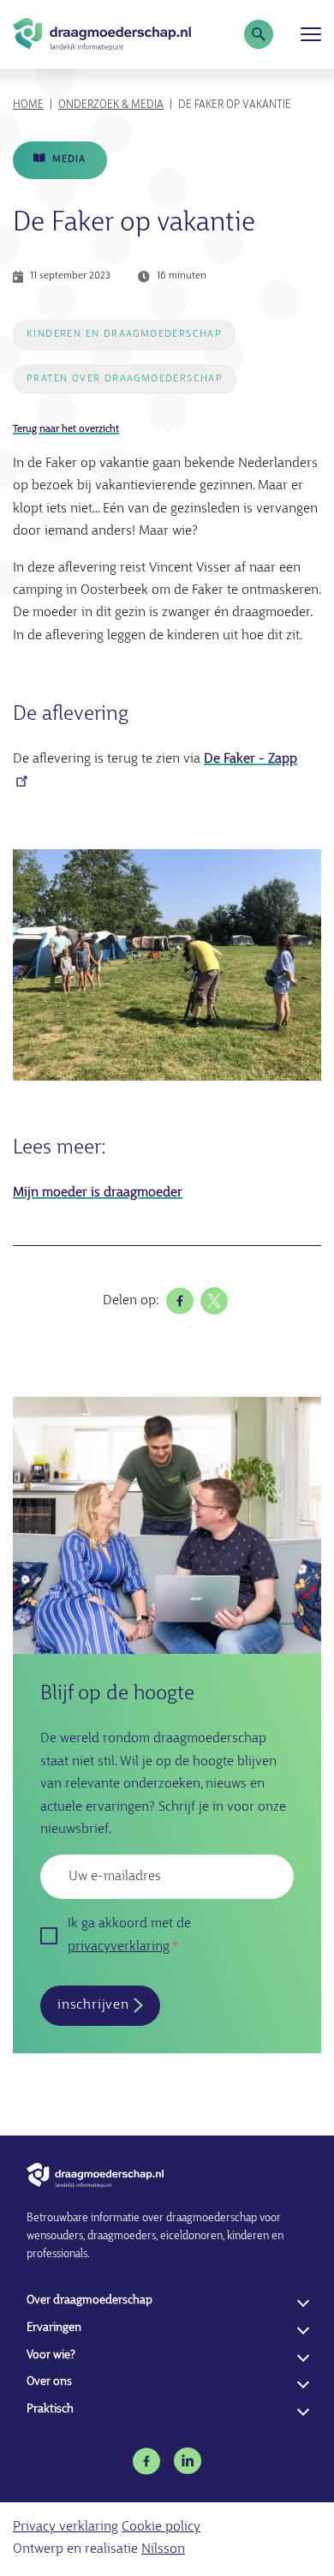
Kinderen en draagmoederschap (124, 334)
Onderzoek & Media (111, 105)
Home (28, 105)
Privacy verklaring (66, 2527)
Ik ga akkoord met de (129, 1935)
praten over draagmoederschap (125, 379)
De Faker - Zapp (250, 759)
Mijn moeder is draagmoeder (98, 1193)
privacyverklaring (119, 1947)
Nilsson (163, 2549)
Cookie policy (161, 2527)
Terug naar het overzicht (66, 429)
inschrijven (93, 2005)
